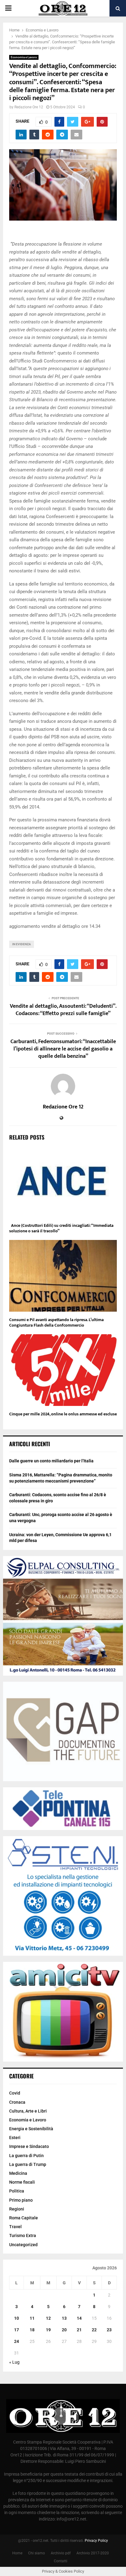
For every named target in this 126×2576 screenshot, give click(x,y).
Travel (15, 2227)
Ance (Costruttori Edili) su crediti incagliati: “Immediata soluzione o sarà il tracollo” (61, 1228)
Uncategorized (23, 2245)
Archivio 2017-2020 (93, 2553)
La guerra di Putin (26, 2156)
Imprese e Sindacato (29, 2146)
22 (94, 2330)
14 (79, 2318)
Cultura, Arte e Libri (28, 2111)
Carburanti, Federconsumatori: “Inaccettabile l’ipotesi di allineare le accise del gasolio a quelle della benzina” (63, 1049)
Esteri (15, 2138)
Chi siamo (37, 2553)
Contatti (61, 2561)
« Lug (14, 2362)
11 (32, 2318)
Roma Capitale (24, 2218)
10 (17, 2318)
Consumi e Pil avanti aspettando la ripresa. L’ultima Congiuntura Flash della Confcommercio (56, 1322)
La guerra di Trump (28, 2164)
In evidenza (22, 944)
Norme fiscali (22, 2182)
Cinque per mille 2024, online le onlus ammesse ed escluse (63, 1414)
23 (109, 2330)
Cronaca (17, 2102)
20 (64, 2330)
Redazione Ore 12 (29, 107)
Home (17, 2553)
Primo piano (21, 2200)
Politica (17, 2191)
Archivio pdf (61, 2553)
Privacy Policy (96, 2541)
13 (64, 2318)
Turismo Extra (23, 2236)
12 (48, 2318)
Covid (15, 2093)
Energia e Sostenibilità (31, 2129)
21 (79, 2330)
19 (48, 2330)
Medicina (18, 2173)
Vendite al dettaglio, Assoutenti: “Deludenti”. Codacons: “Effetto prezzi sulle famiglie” (63, 1010)
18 (32, 2330)
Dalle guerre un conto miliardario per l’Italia (51, 1461)
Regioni (17, 2209)
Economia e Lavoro (24, 57)
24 (17, 2341)
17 (17, 2330)
